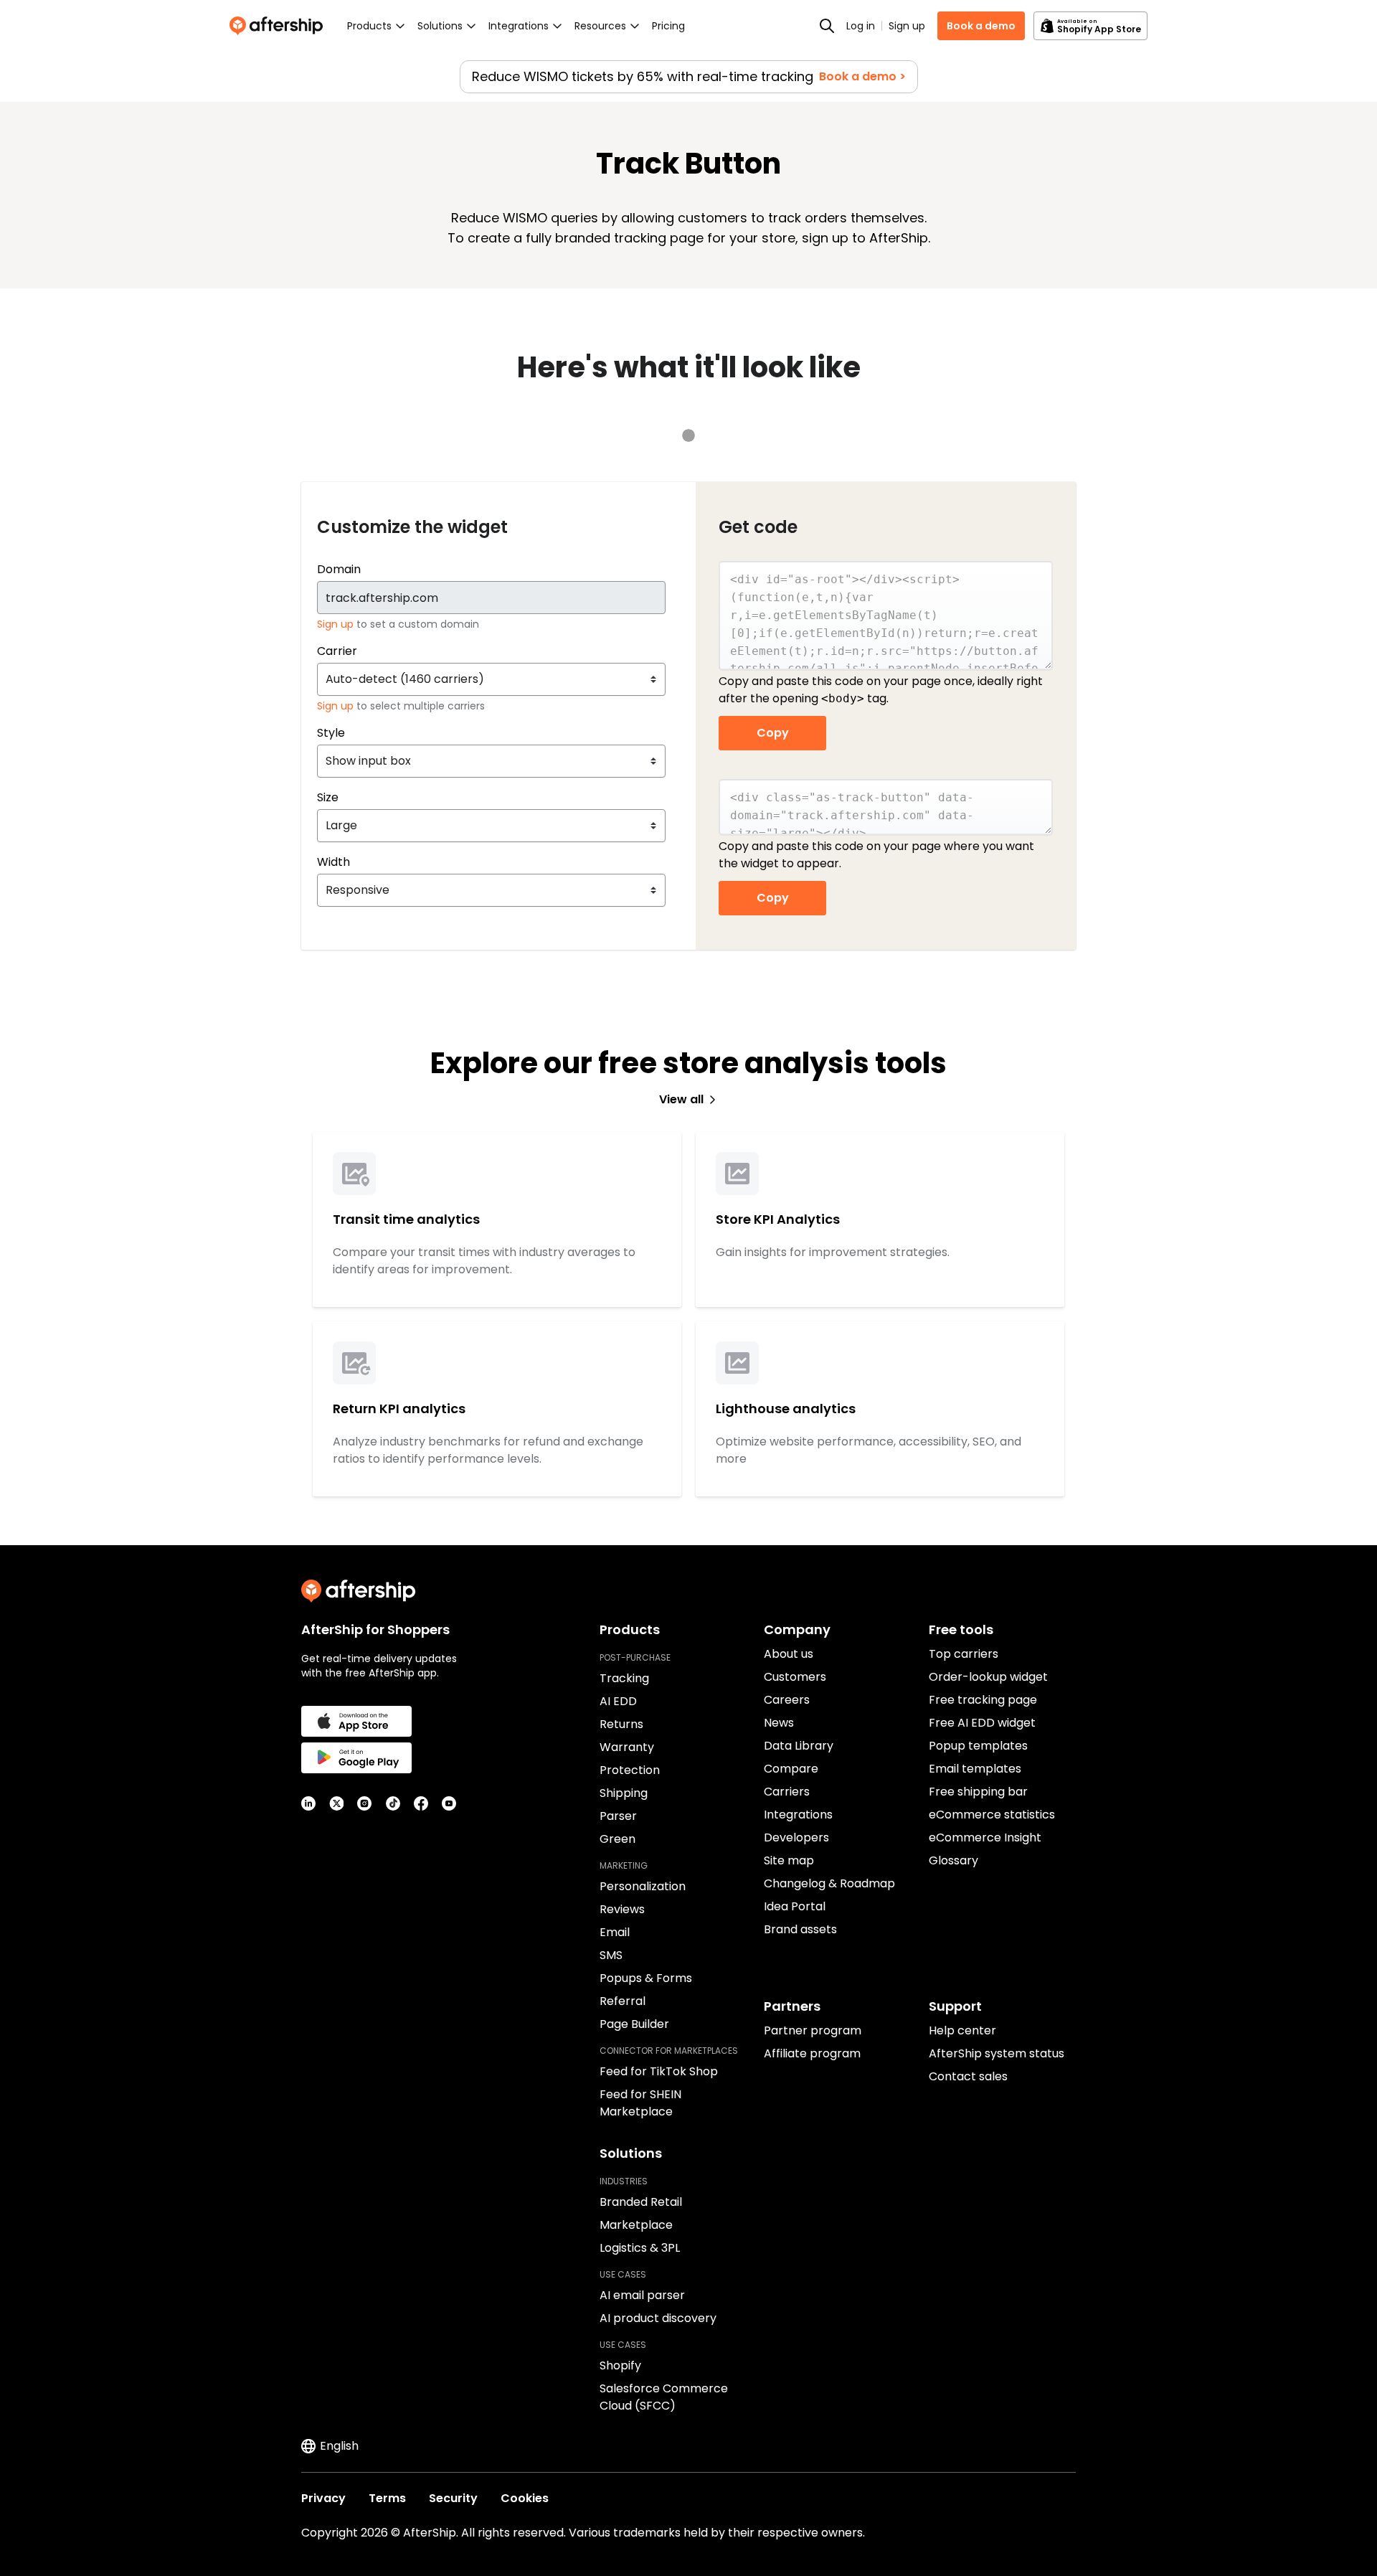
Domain (339, 569)
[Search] (827, 26)
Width (333, 862)
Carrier (337, 651)
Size (328, 797)
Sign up (907, 26)
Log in (861, 26)
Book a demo (981, 26)
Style (331, 733)
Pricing (668, 26)
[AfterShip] (280, 26)
